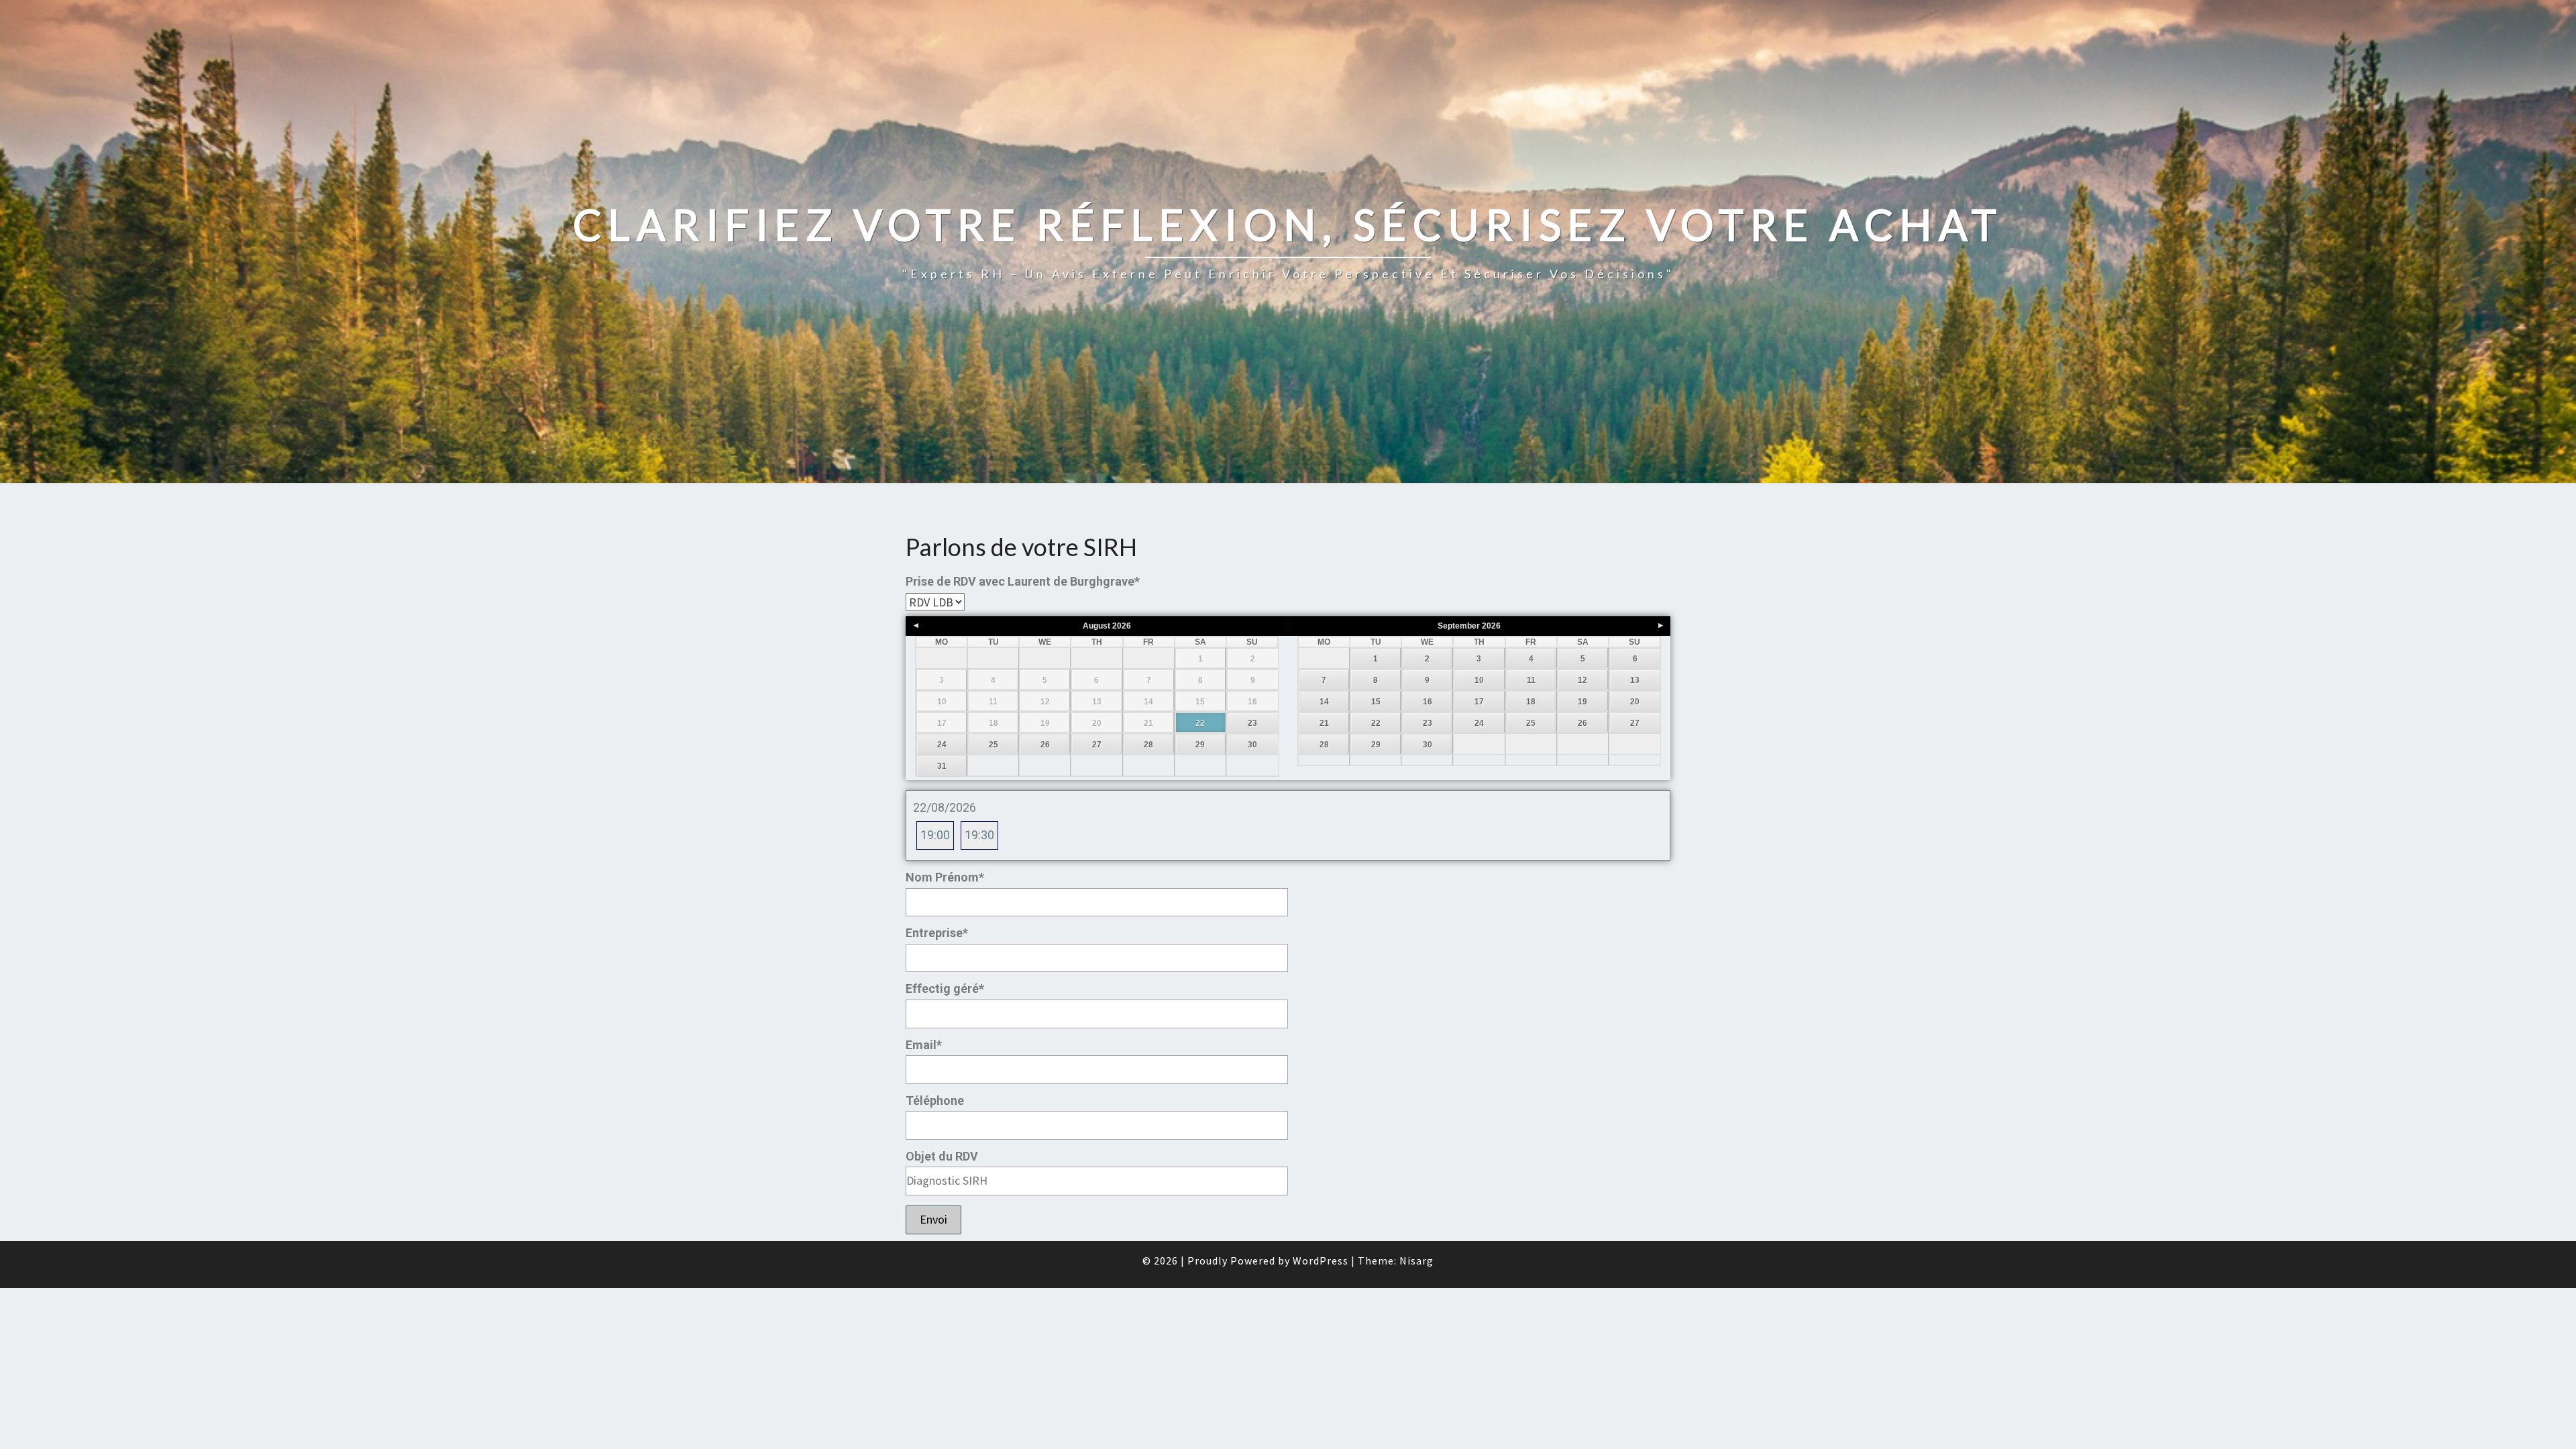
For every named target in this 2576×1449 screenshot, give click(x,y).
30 (1252, 745)
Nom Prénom (945, 877)
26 (1045, 745)
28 (1148, 745)
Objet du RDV (942, 1156)
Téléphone (935, 1101)
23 (1252, 723)
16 (1428, 702)
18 (1531, 702)
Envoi (933, 1219)
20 (1635, 702)
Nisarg (1416, 1260)
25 (994, 745)
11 (1531, 680)
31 (942, 766)
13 (1635, 680)
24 (942, 745)
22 (1200, 723)
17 (1479, 702)
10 (1479, 680)
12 (1582, 680)
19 (1582, 702)
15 (1376, 702)
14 (1324, 702)
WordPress (1321, 1260)
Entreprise (937, 933)
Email (924, 1045)
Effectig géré (945, 988)
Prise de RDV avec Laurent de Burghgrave (1023, 581)
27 (1097, 745)
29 (1200, 745)
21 (1324, 723)
